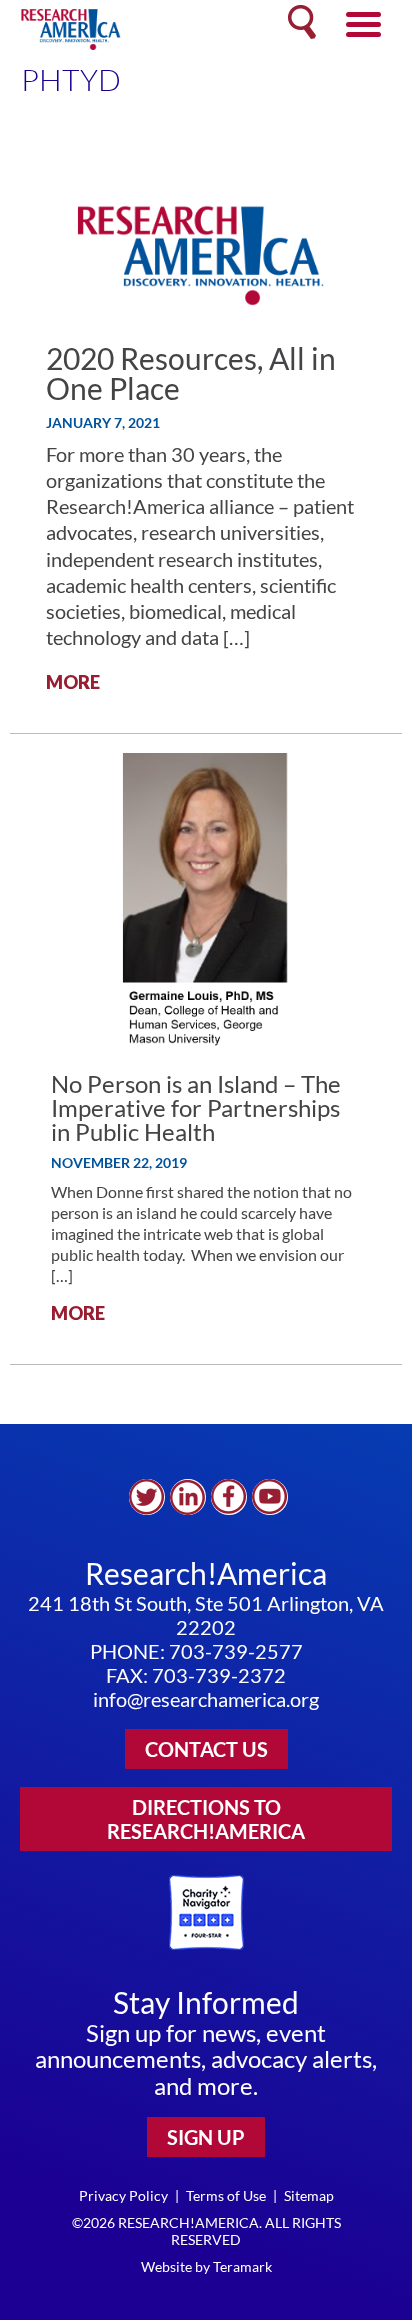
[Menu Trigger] (363, 22)
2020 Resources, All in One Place (191, 373)
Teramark (242, 2266)
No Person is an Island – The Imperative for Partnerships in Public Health (196, 1107)
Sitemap (309, 2195)
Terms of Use (226, 2195)
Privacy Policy (123, 2195)
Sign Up (206, 2137)
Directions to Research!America (206, 1819)
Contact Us (206, 1749)
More (73, 682)
